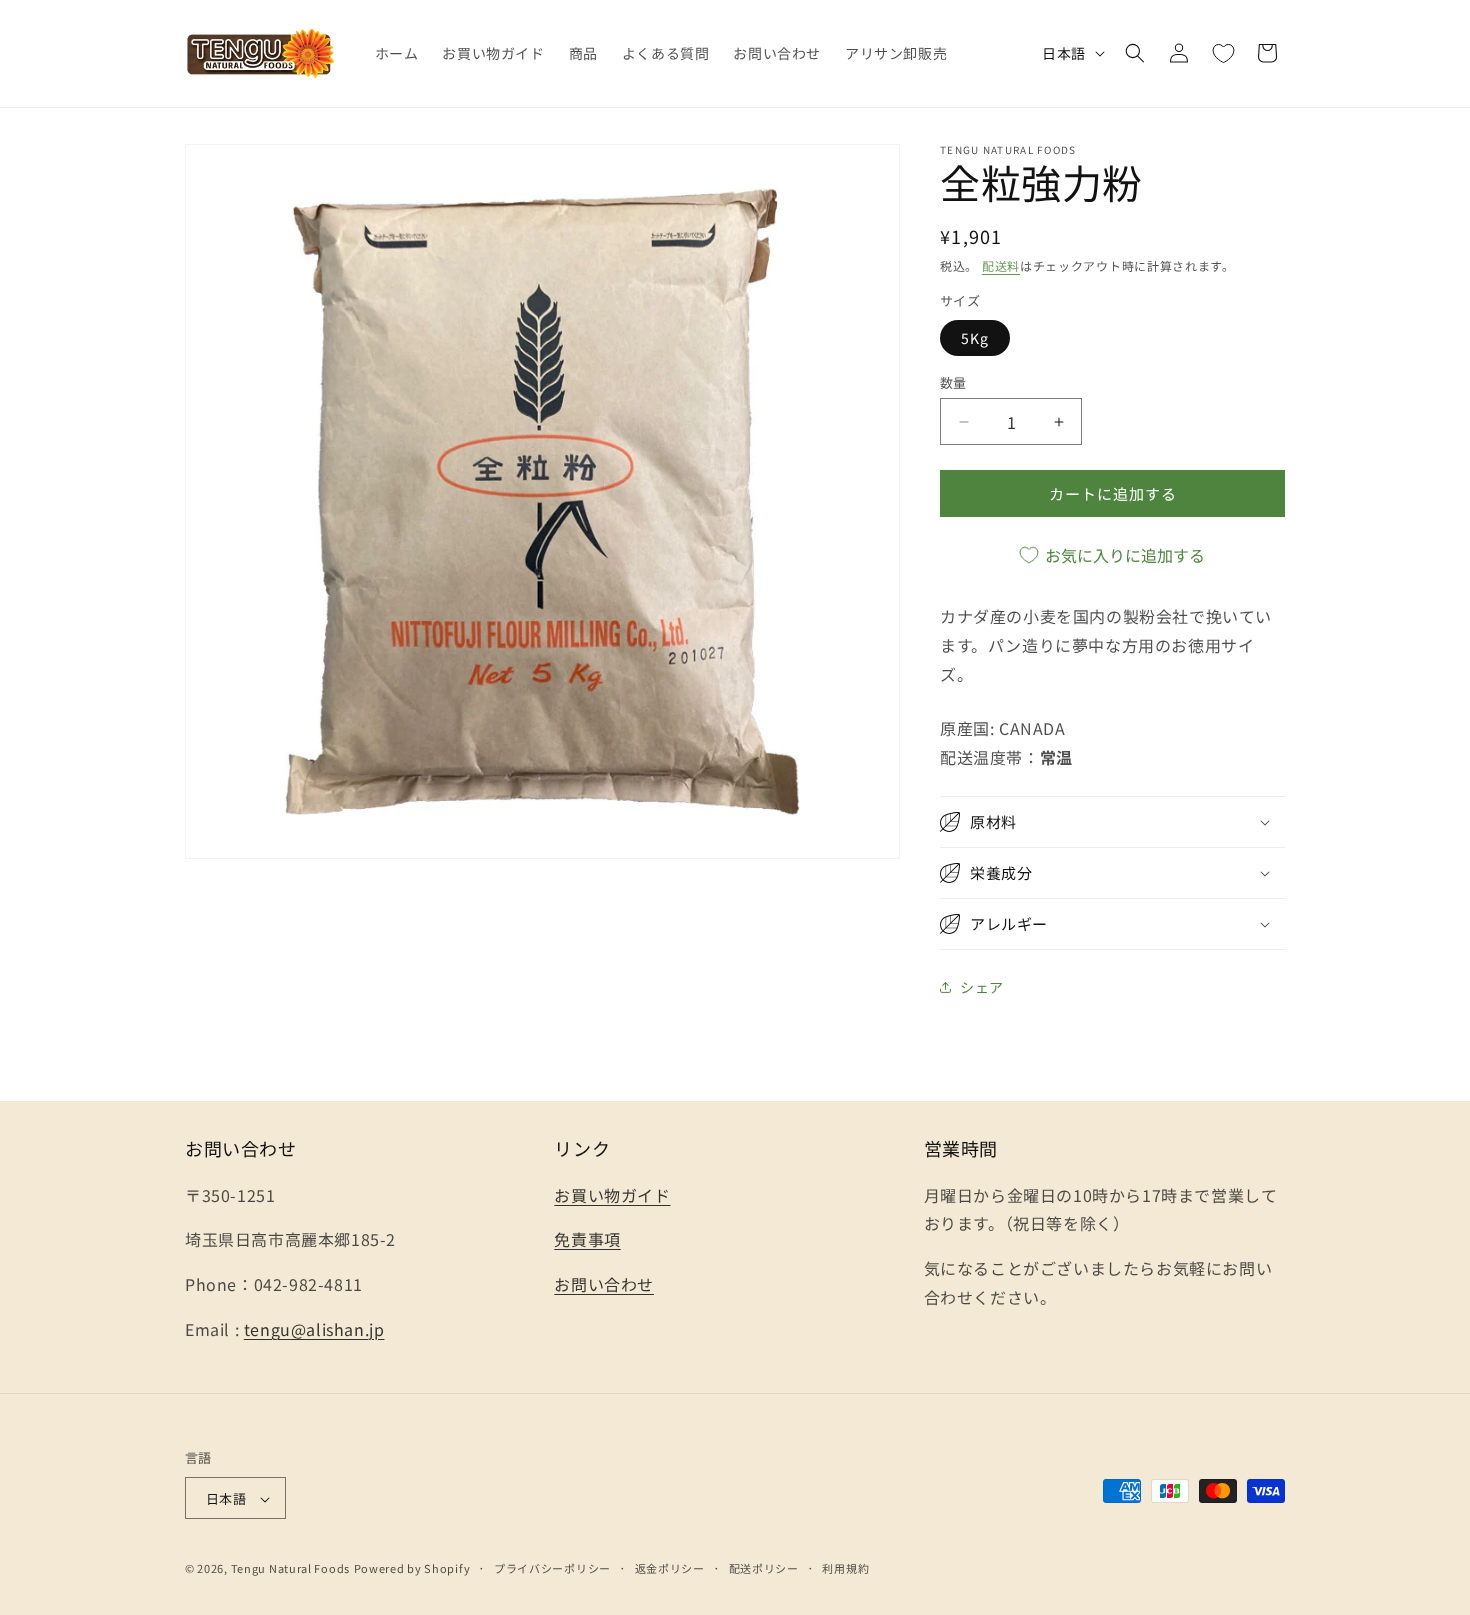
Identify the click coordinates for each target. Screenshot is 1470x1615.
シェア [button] (982, 987)
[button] (1135, 53)
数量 (953, 382)
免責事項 (587, 1239)
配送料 (1001, 265)
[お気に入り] (1223, 53)
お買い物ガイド (612, 1194)
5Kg (975, 338)
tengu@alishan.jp (314, 1328)
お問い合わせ (604, 1284)
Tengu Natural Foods (290, 1569)
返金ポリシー (670, 1568)
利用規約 (845, 1568)
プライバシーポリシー (552, 1568)
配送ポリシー (764, 1568)
